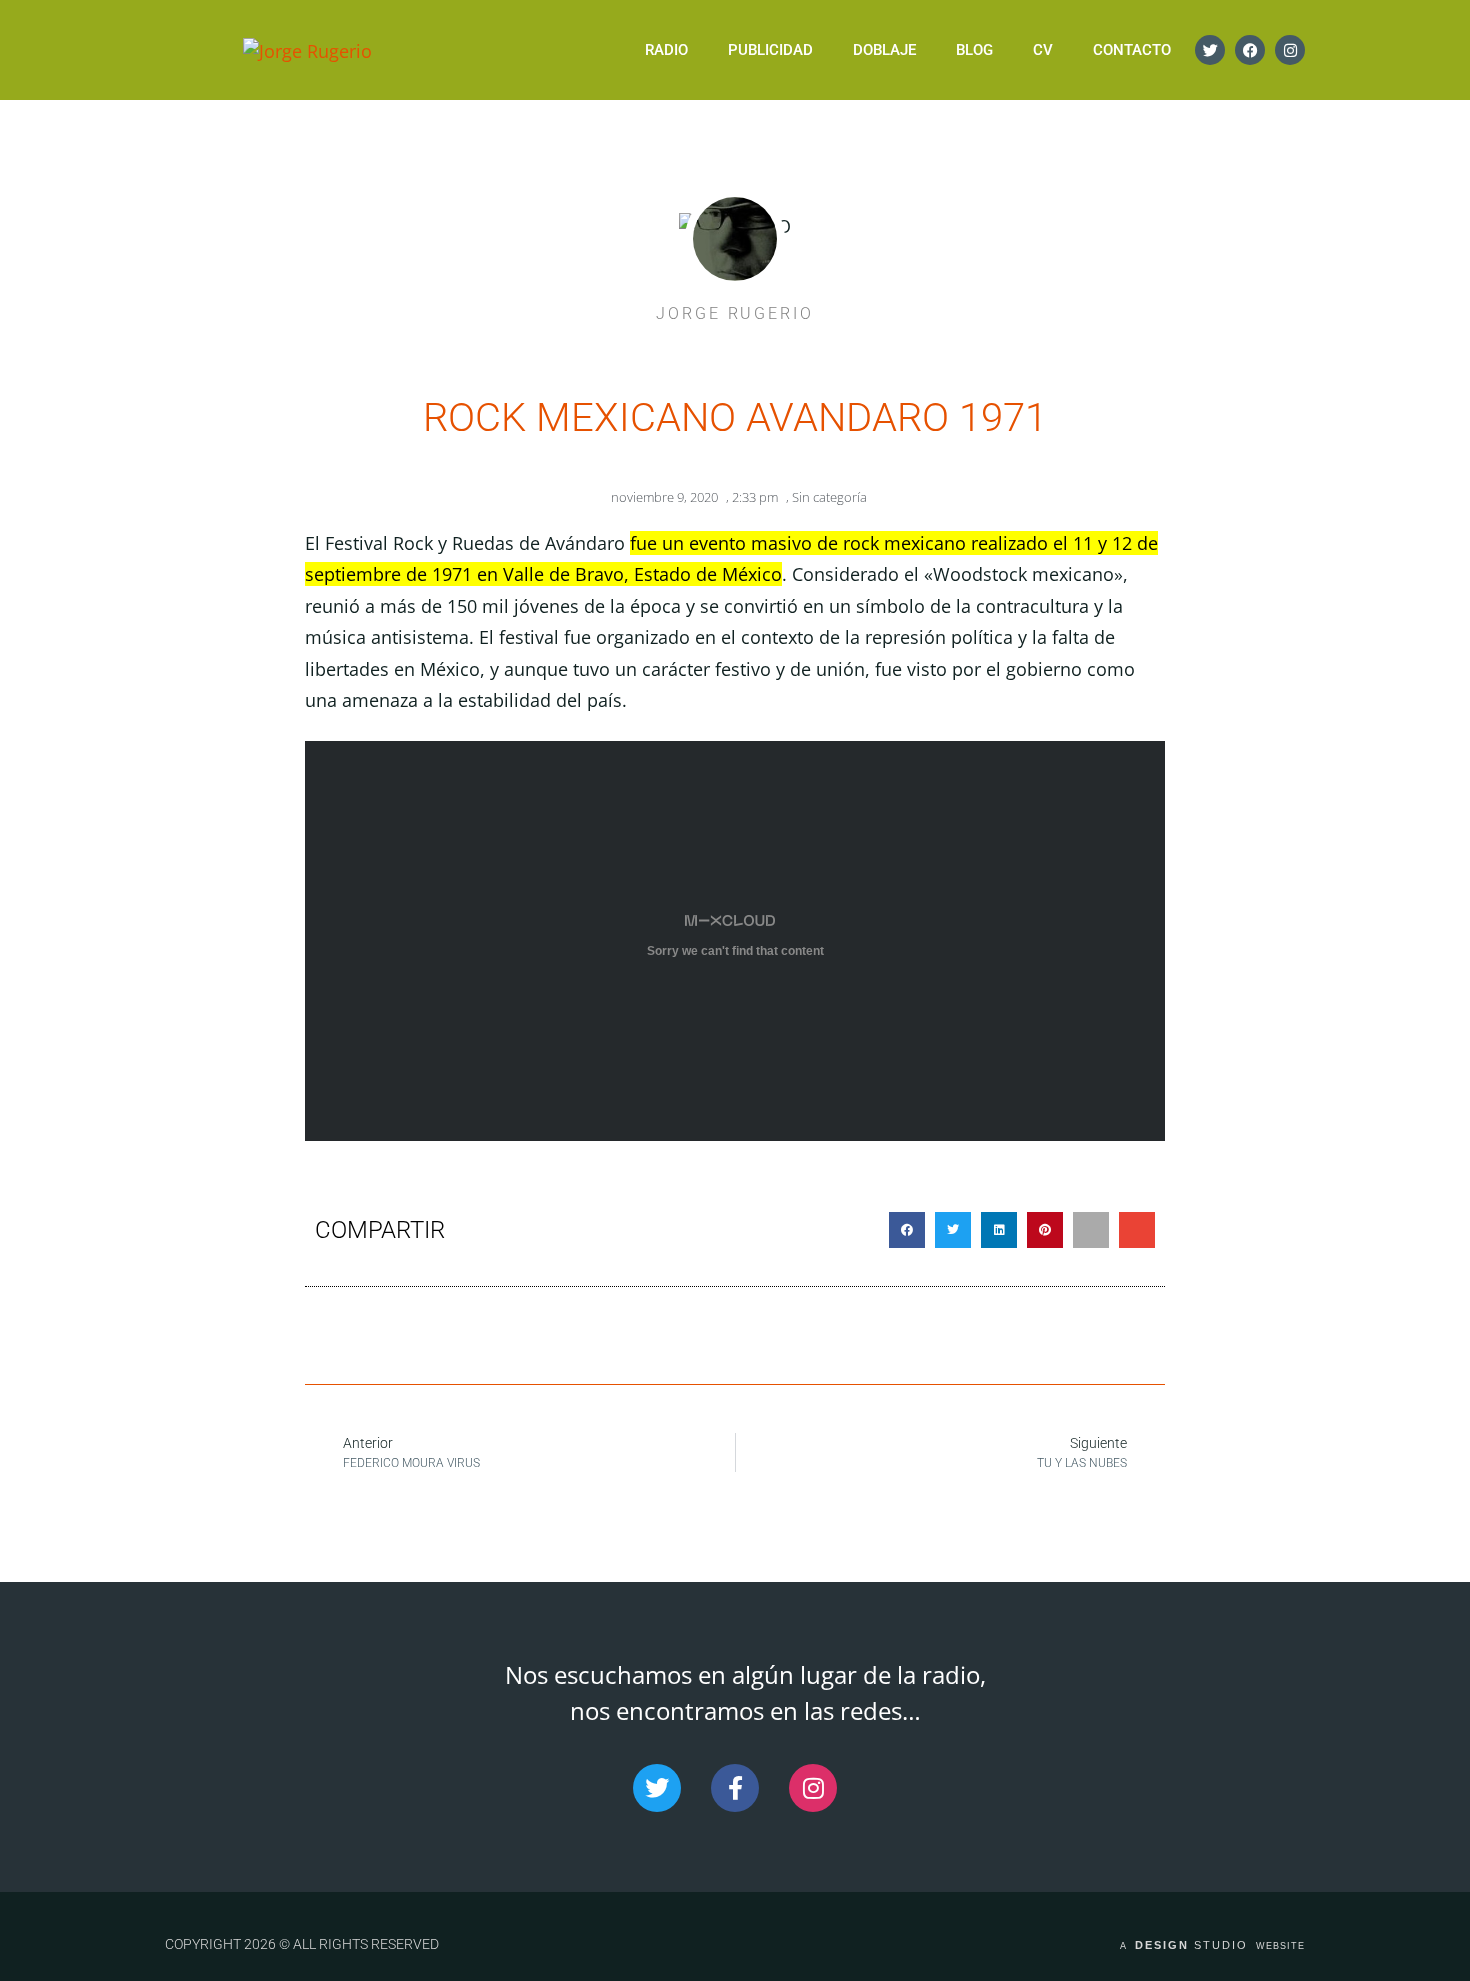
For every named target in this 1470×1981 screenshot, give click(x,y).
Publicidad (770, 50)
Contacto (1132, 50)
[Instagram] (1290, 50)
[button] (907, 1230)
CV (1043, 50)
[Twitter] (1210, 50)
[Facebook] (1250, 50)
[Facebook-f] (735, 1788)
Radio (666, 50)
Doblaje (884, 50)
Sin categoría (829, 497)
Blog (974, 50)
